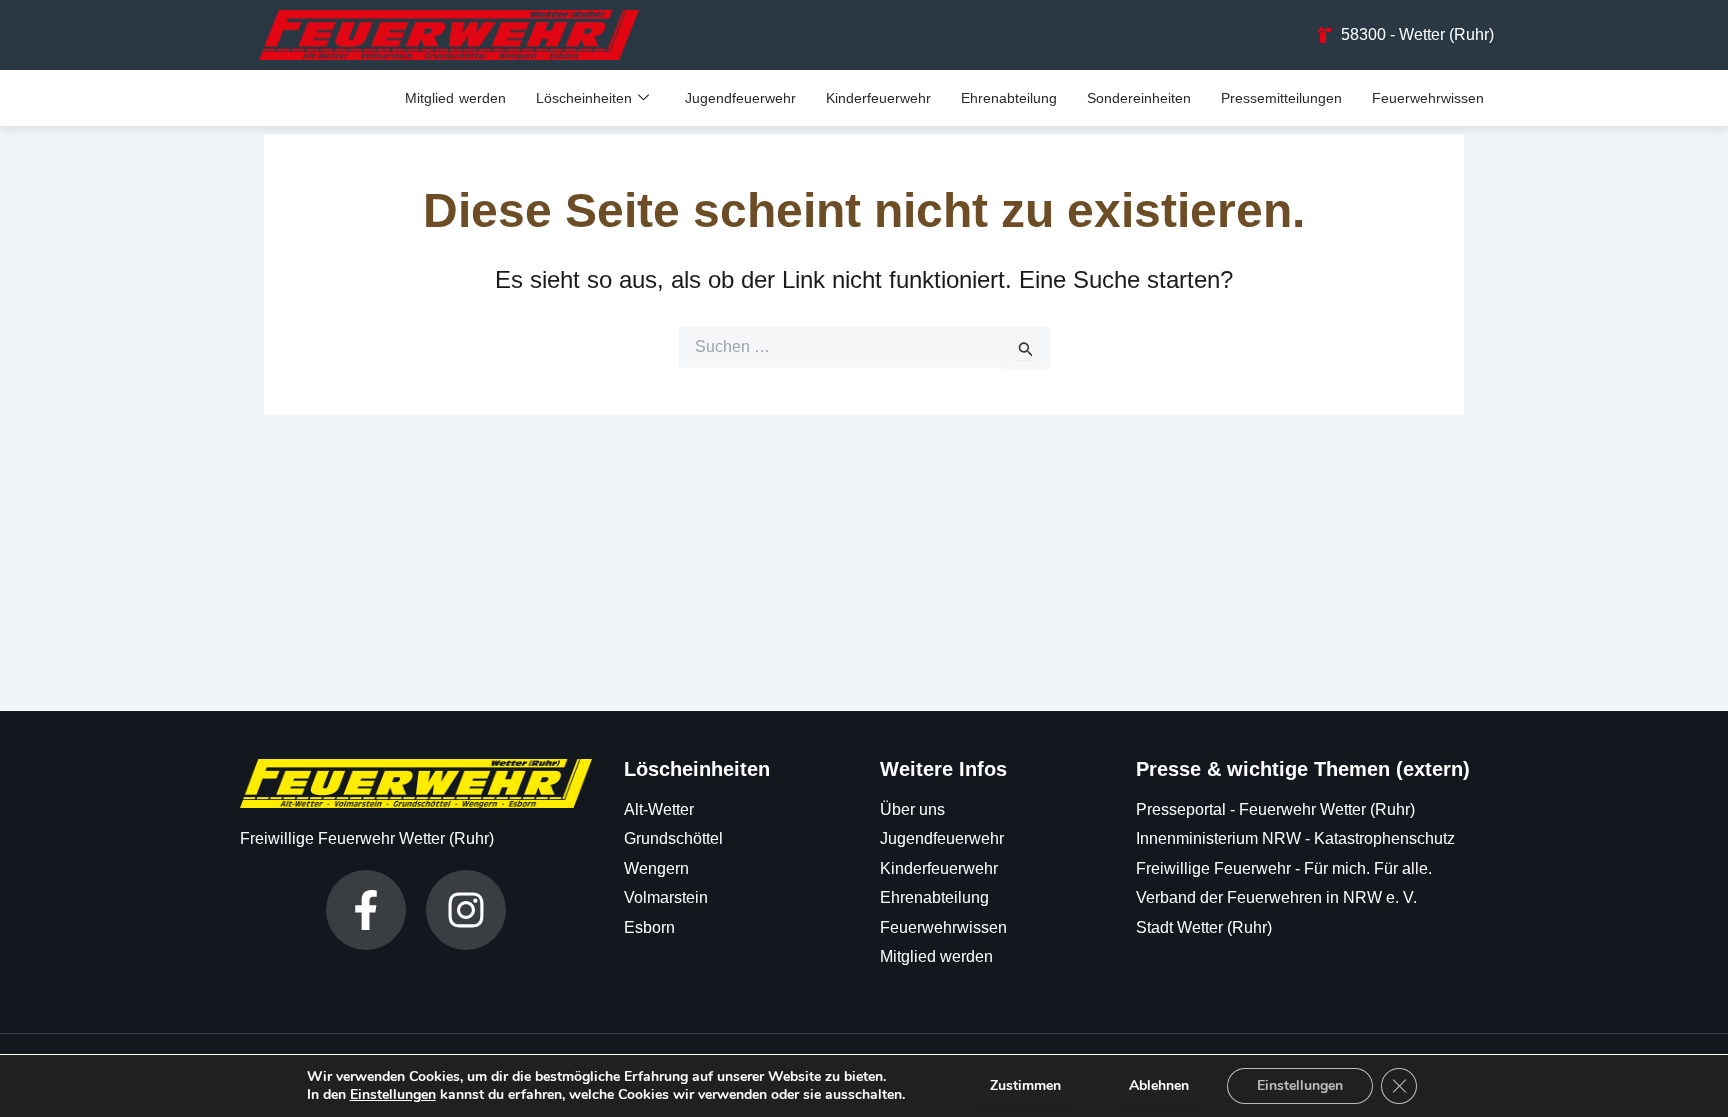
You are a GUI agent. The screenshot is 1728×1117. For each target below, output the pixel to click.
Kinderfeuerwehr (878, 98)
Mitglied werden (455, 98)
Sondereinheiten (1139, 98)
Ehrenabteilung (1009, 98)
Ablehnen (1159, 1085)
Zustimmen (1025, 1085)
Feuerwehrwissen (1428, 98)
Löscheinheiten (584, 98)
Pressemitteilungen (1281, 98)
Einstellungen (393, 1095)
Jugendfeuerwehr (740, 98)
